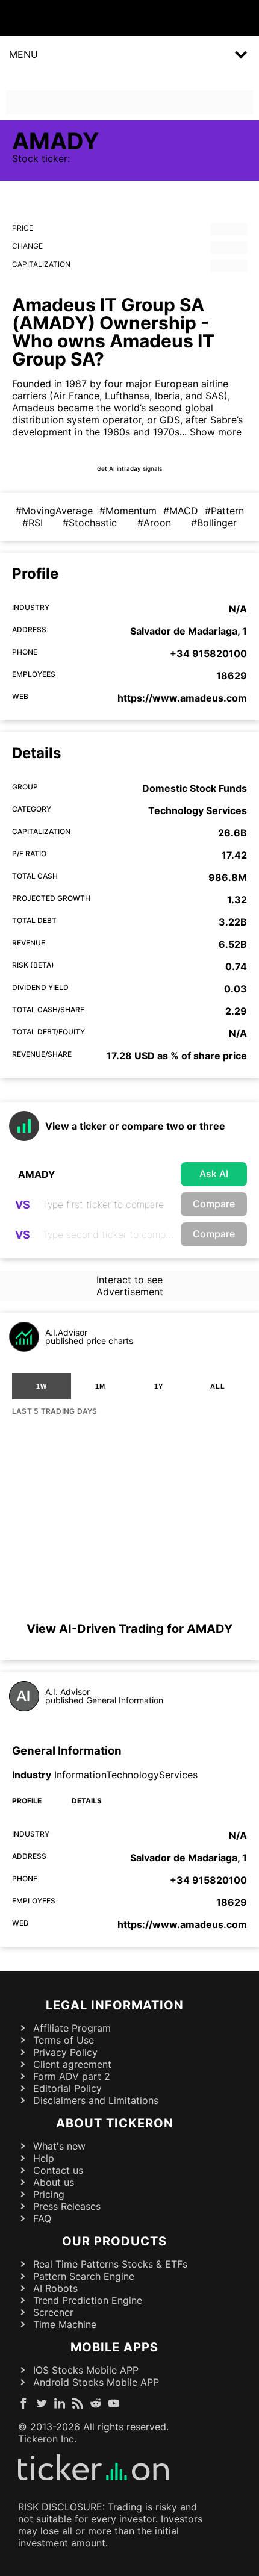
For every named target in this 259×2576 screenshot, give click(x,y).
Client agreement (72, 2064)
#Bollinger (214, 523)
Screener (53, 2312)
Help (44, 2158)
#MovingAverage (54, 511)
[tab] (42, 1386)
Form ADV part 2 (72, 2076)
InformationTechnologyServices (126, 1775)
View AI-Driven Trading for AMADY (129, 1629)
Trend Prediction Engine (88, 2300)
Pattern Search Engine (84, 2276)
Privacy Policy (65, 2052)
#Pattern (224, 511)
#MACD (181, 511)
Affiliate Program (72, 2028)
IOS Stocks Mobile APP (86, 2370)
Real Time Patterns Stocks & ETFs (110, 2264)
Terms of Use (64, 2040)
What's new (59, 2146)
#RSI (33, 523)
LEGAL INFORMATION (115, 2005)
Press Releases (67, 2206)
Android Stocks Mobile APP (96, 2382)
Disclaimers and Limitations (96, 2100)
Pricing (49, 2194)
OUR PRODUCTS (114, 2241)
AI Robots (55, 2288)
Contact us (58, 2170)
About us (54, 2182)
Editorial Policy (67, 2088)
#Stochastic (90, 523)
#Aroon (154, 523)
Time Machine (65, 2324)
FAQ (42, 2218)
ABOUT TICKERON (115, 2123)
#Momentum (128, 511)
